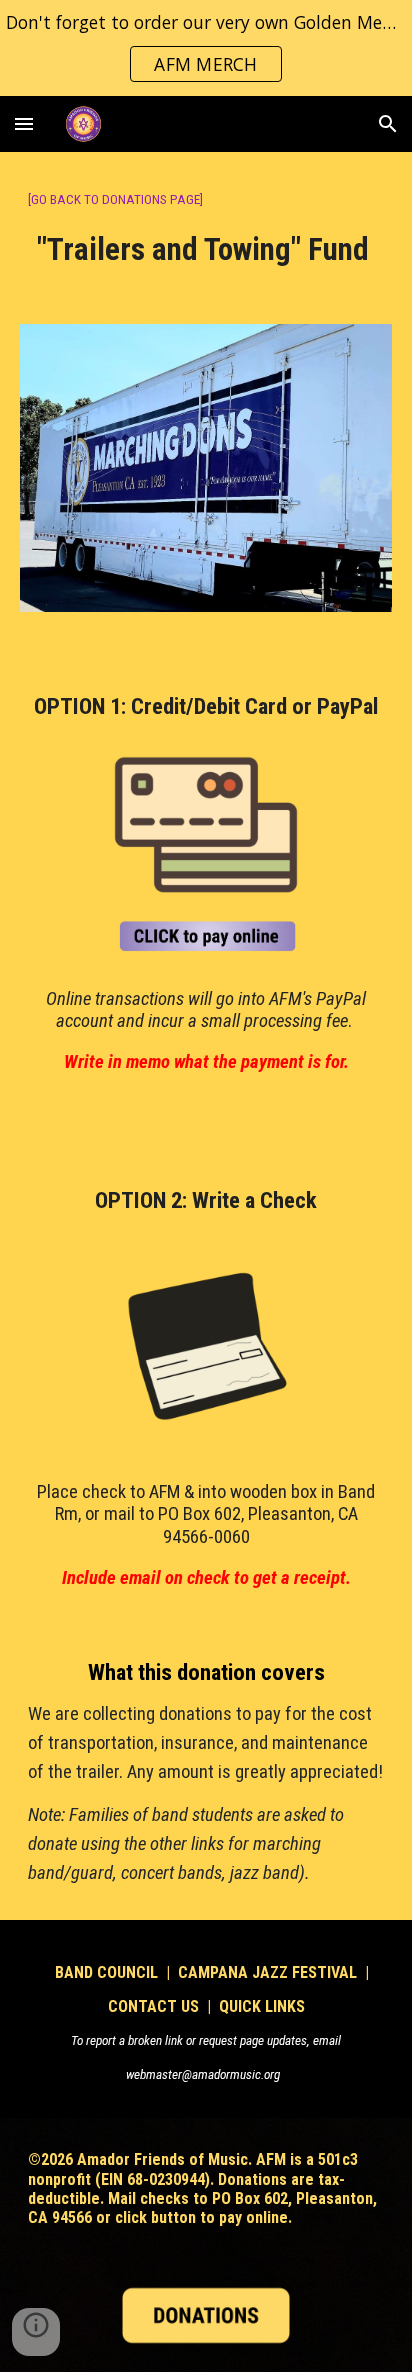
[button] (24, 123)
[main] (206, 226)
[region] (206, 48)
